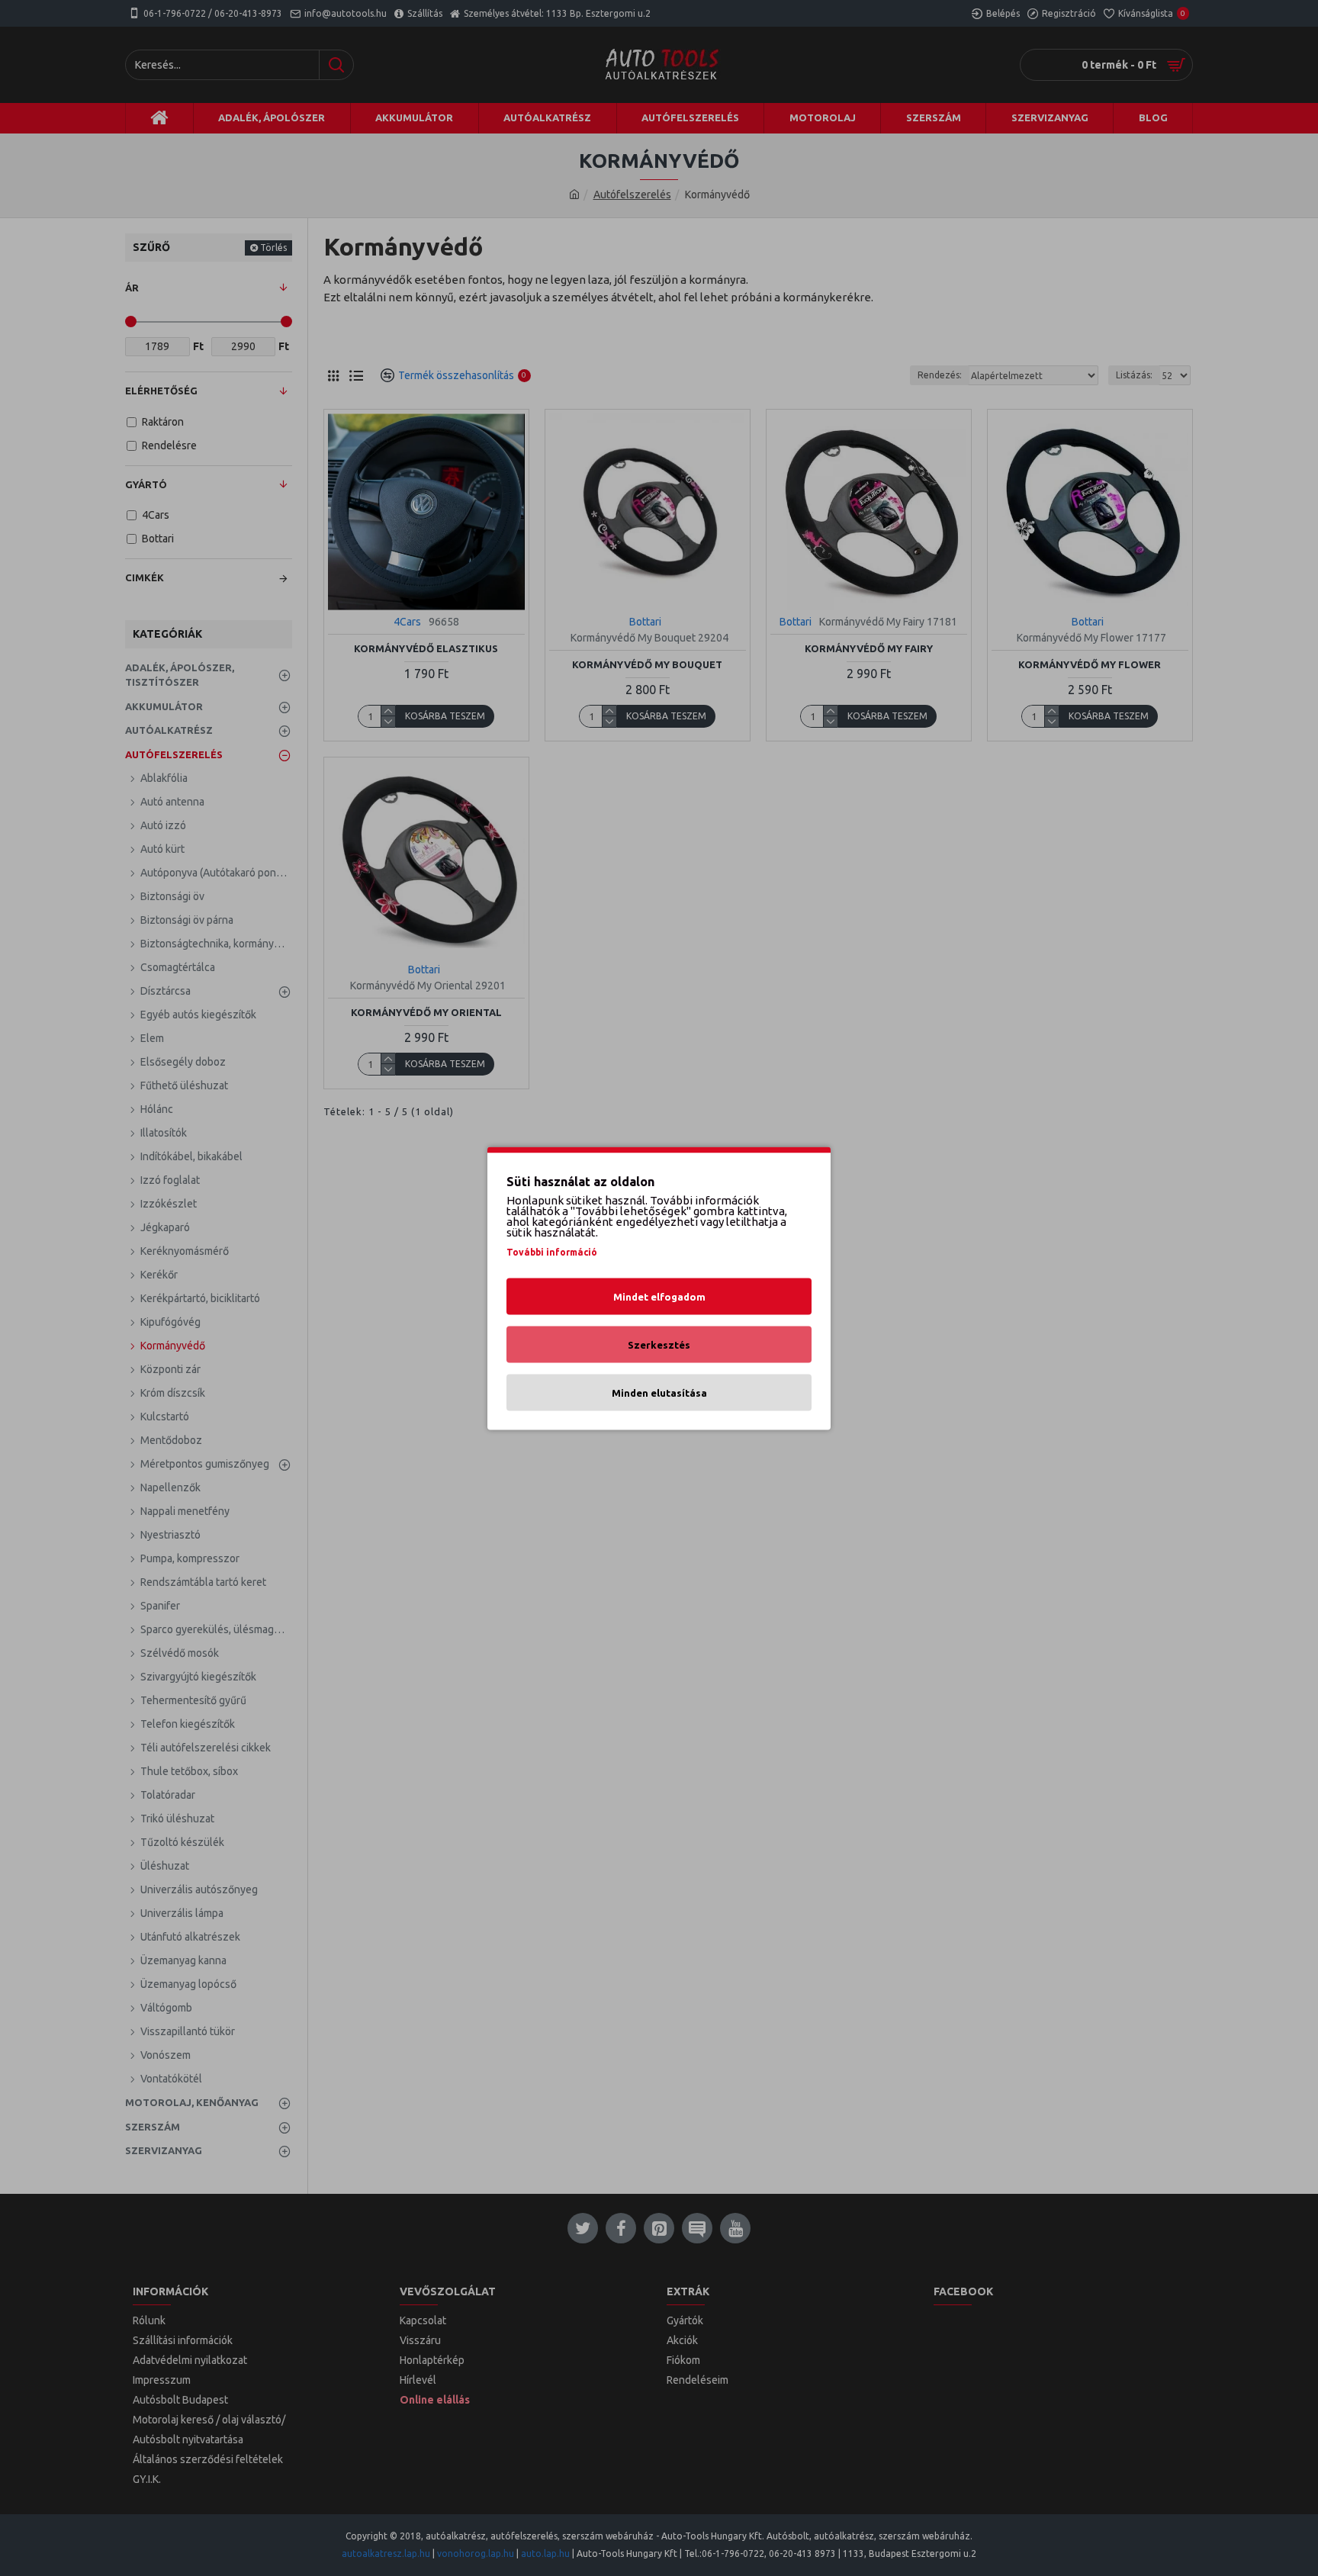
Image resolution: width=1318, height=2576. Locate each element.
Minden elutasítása (659, 1392)
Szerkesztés (659, 1344)
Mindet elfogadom (659, 1296)
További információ (552, 1251)
